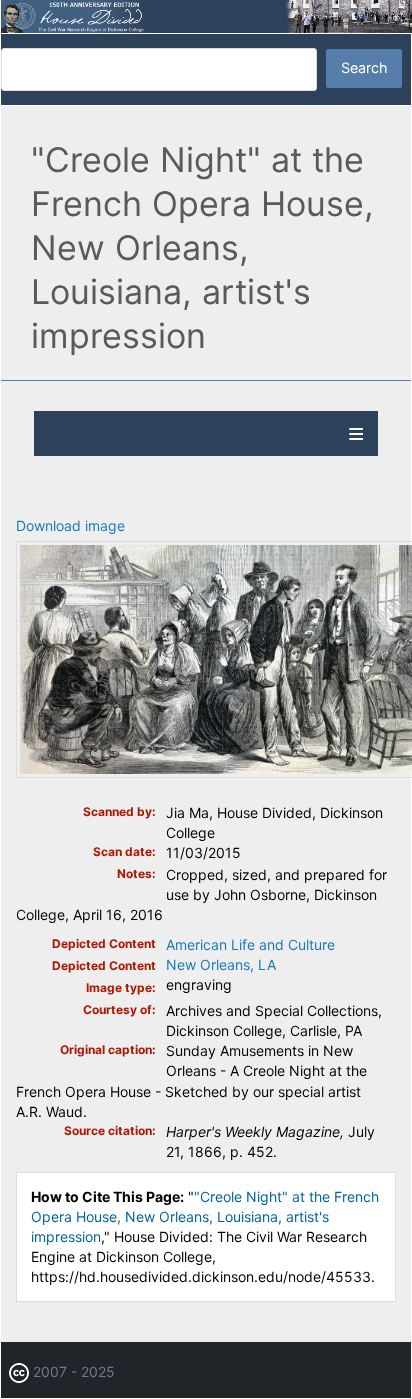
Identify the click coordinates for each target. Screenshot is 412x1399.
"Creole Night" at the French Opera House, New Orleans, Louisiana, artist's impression (205, 1216)
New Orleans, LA (221, 964)
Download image (70, 525)
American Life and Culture (250, 944)
